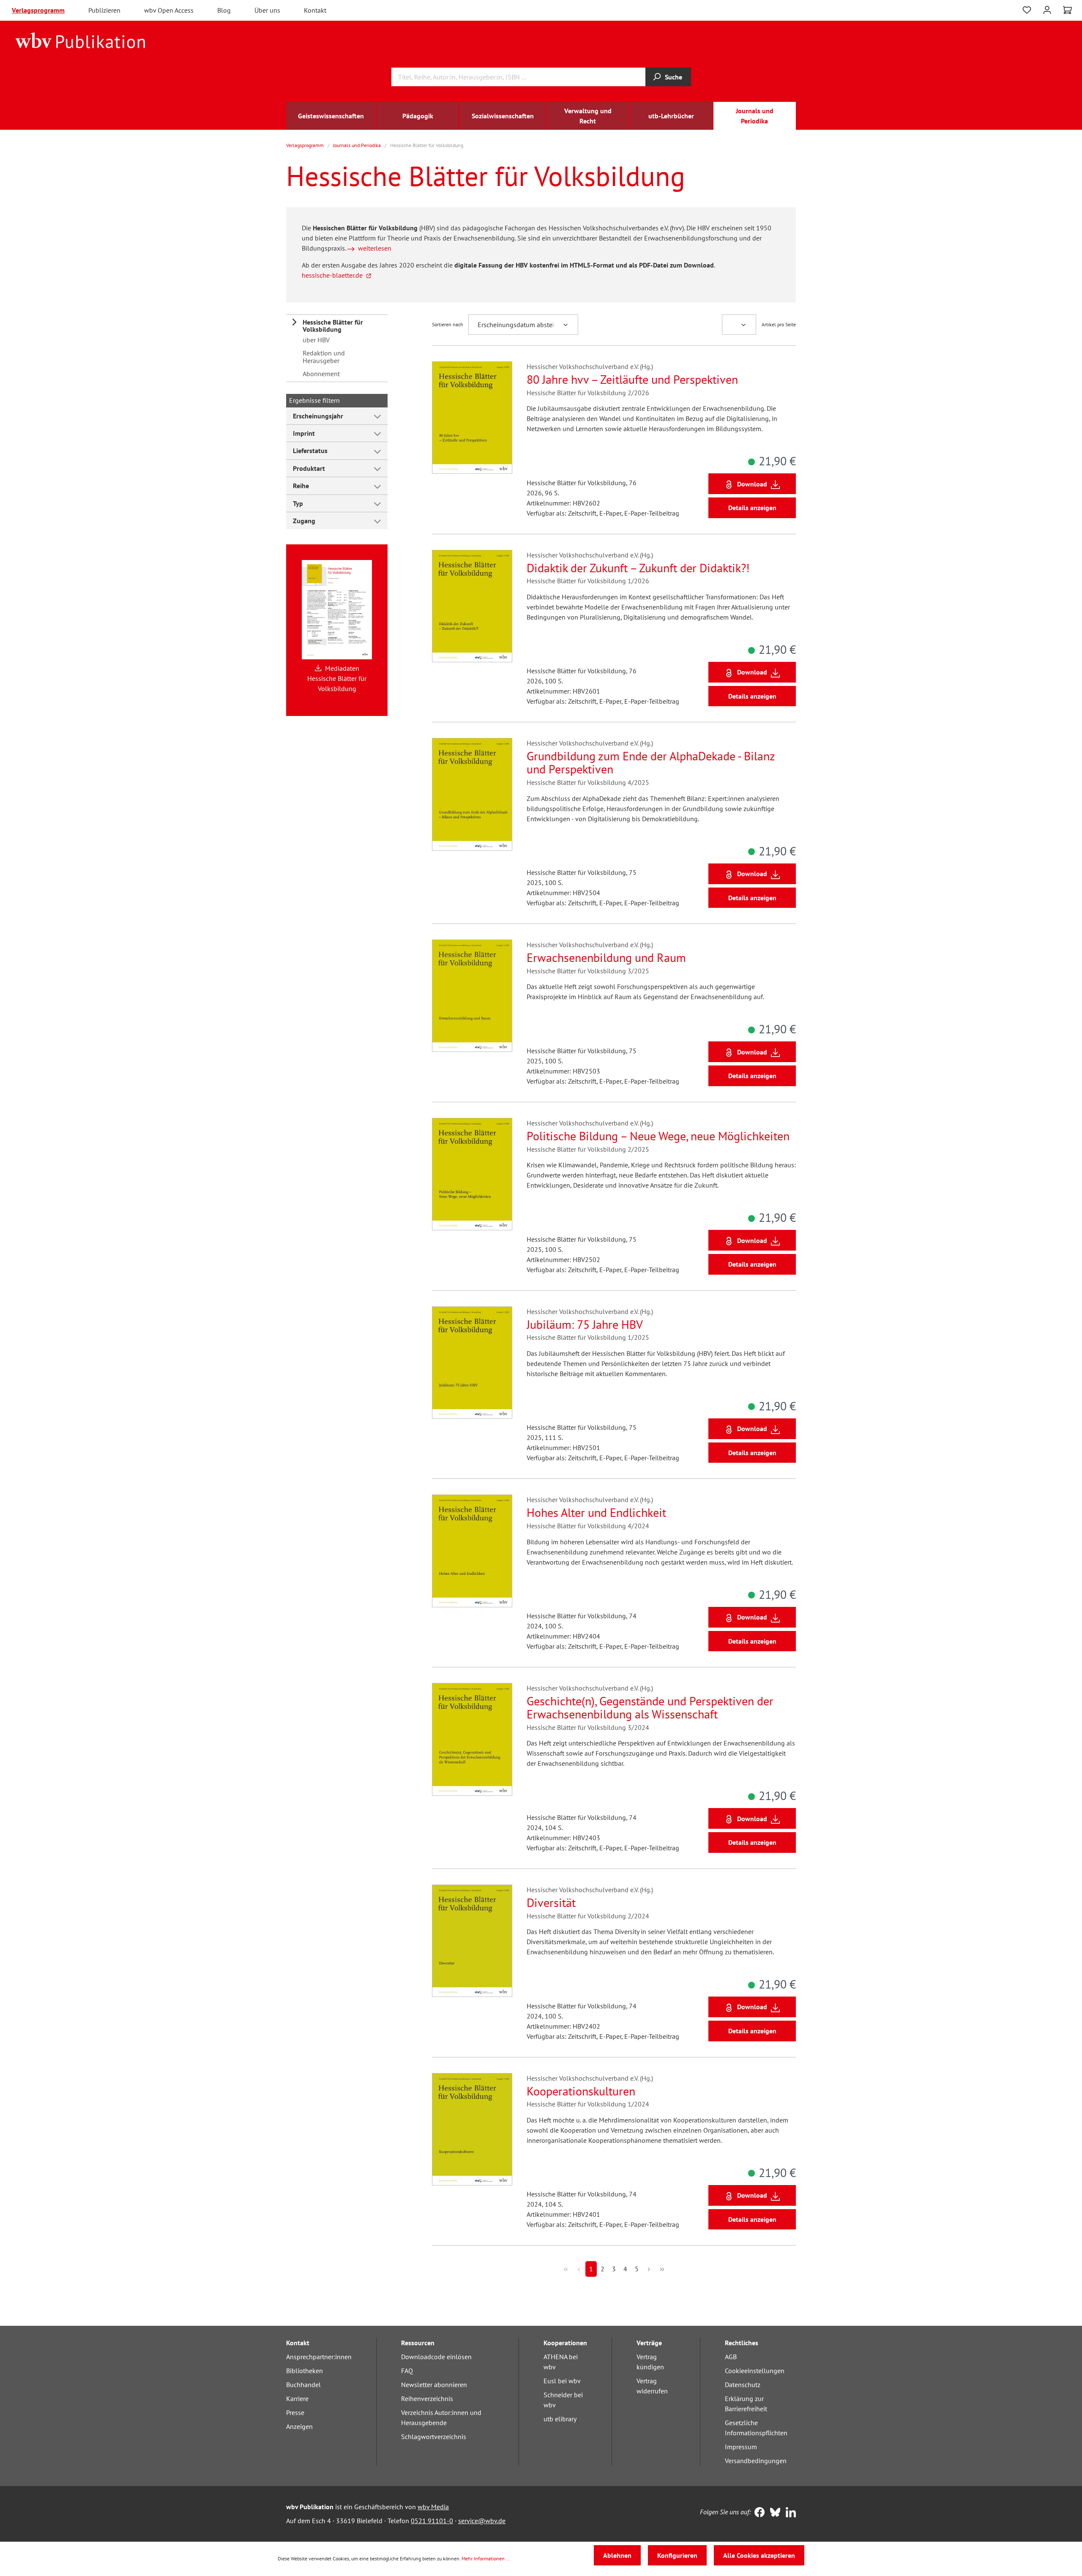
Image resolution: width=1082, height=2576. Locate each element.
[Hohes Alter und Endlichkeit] (472, 1551)
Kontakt (315, 10)
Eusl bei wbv (562, 2381)
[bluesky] (773, 2513)
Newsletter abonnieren (434, 2385)
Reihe (301, 486)
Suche (674, 77)
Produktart (309, 468)
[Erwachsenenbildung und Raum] (472, 996)
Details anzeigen (752, 508)
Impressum (741, 2447)
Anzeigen (299, 2426)
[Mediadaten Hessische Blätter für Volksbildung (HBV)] (337, 609)
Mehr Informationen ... (486, 2558)
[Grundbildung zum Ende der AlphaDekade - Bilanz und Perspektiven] (472, 794)
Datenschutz (743, 2385)
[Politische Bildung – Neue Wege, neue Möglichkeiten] (472, 1174)
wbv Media (433, 2507)
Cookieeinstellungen (755, 2371)
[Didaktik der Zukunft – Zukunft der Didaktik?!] (472, 606)
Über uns (267, 10)
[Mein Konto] (1047, 9)
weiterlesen (375, 248)
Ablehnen (617, 2555)
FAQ (407, 2371)
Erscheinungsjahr (318, 416)
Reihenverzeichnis (427, 2398)
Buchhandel (303, 2385)
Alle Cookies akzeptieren (759, 2555)
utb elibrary (560, 2419)
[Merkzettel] (1027, 10)
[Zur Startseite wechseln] (81, 40)
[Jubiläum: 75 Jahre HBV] (472, 1363)
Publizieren (104, 10)
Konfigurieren (677, 2555)
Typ (298, 503)
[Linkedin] (789, 2513)
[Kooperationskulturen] (472, 2129)
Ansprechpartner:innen (319, 2357)
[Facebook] (758, 2513)
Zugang (304, 521)
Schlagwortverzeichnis (434, 2437)
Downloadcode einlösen (436, 2357)
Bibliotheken (305, 2371)
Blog (224, 10)
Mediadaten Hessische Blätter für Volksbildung (337, 678)
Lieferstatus (310, 451)
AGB (731, 2357)
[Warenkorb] (1067, 10)
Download (752, 484)
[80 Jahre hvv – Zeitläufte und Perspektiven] (472, 418)
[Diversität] (472, 1941)
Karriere (297, 2398)
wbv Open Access (169, 10)
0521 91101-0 (432, 2521)
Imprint (304, 433)
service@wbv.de (482, 2521)
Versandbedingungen (756, 2461)
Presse (295, 2412)
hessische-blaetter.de (332, 275)
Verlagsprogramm (38, 10)
